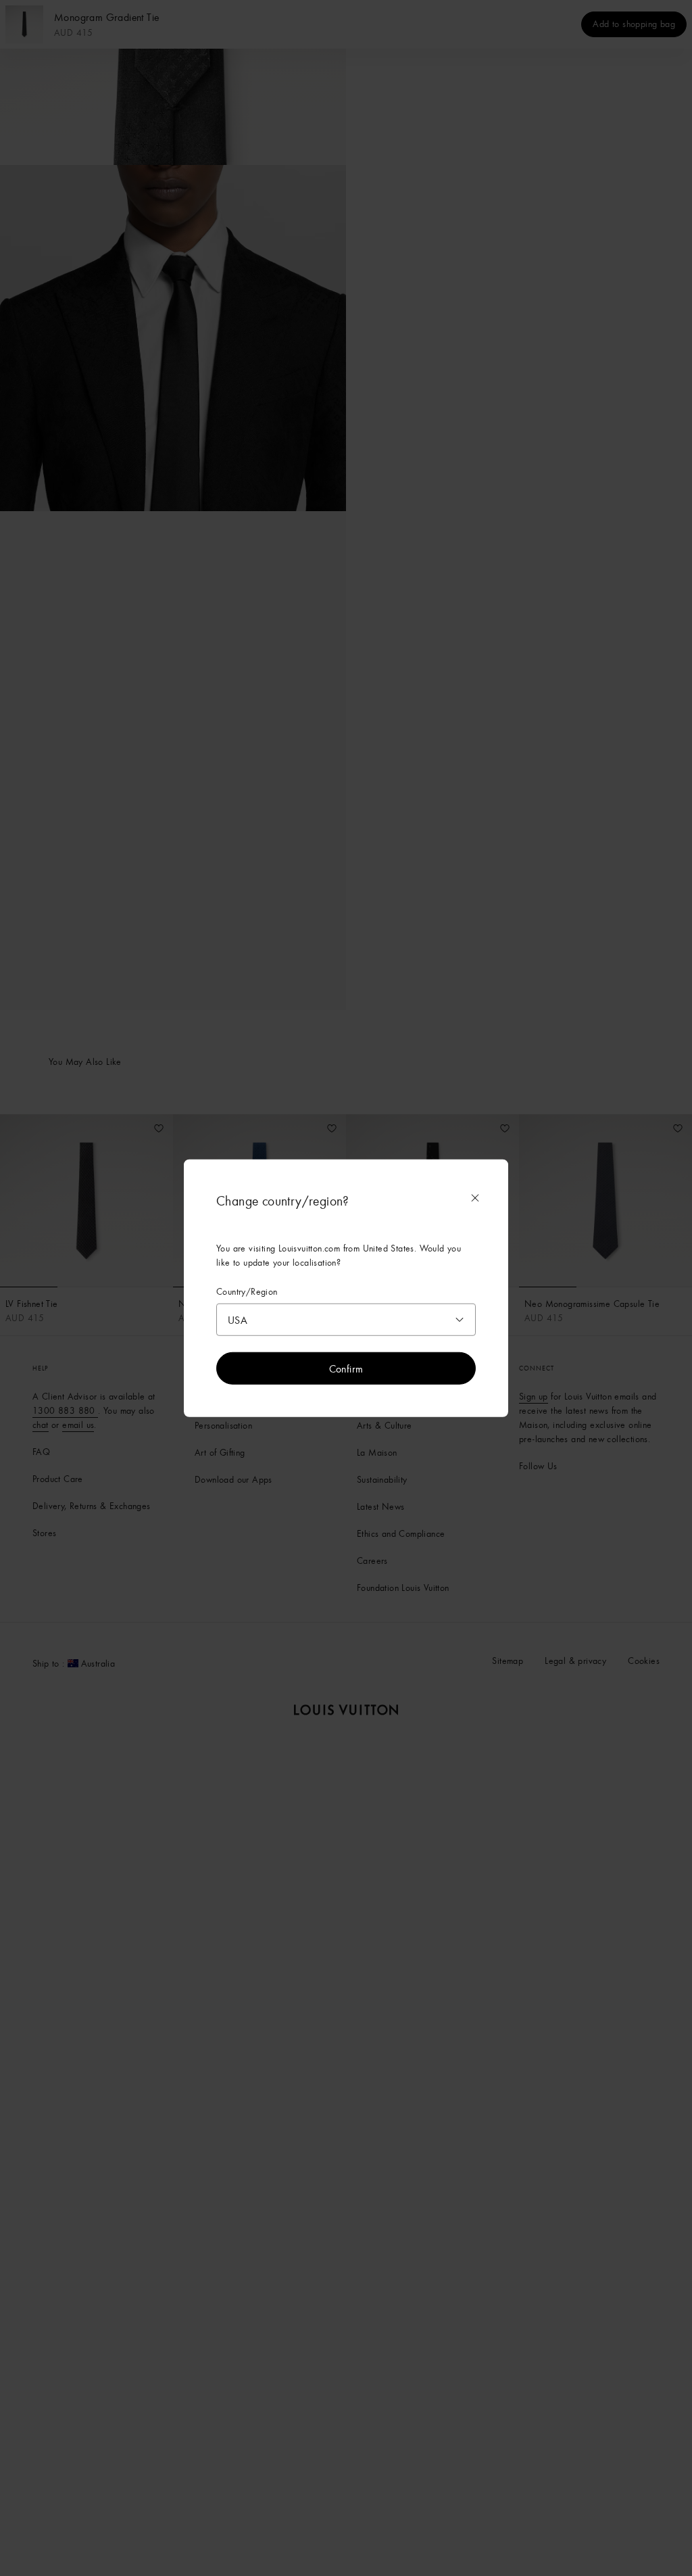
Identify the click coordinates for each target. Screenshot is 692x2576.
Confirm (346, 1368)
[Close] (475, 1198)
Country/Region (247, 1292)
